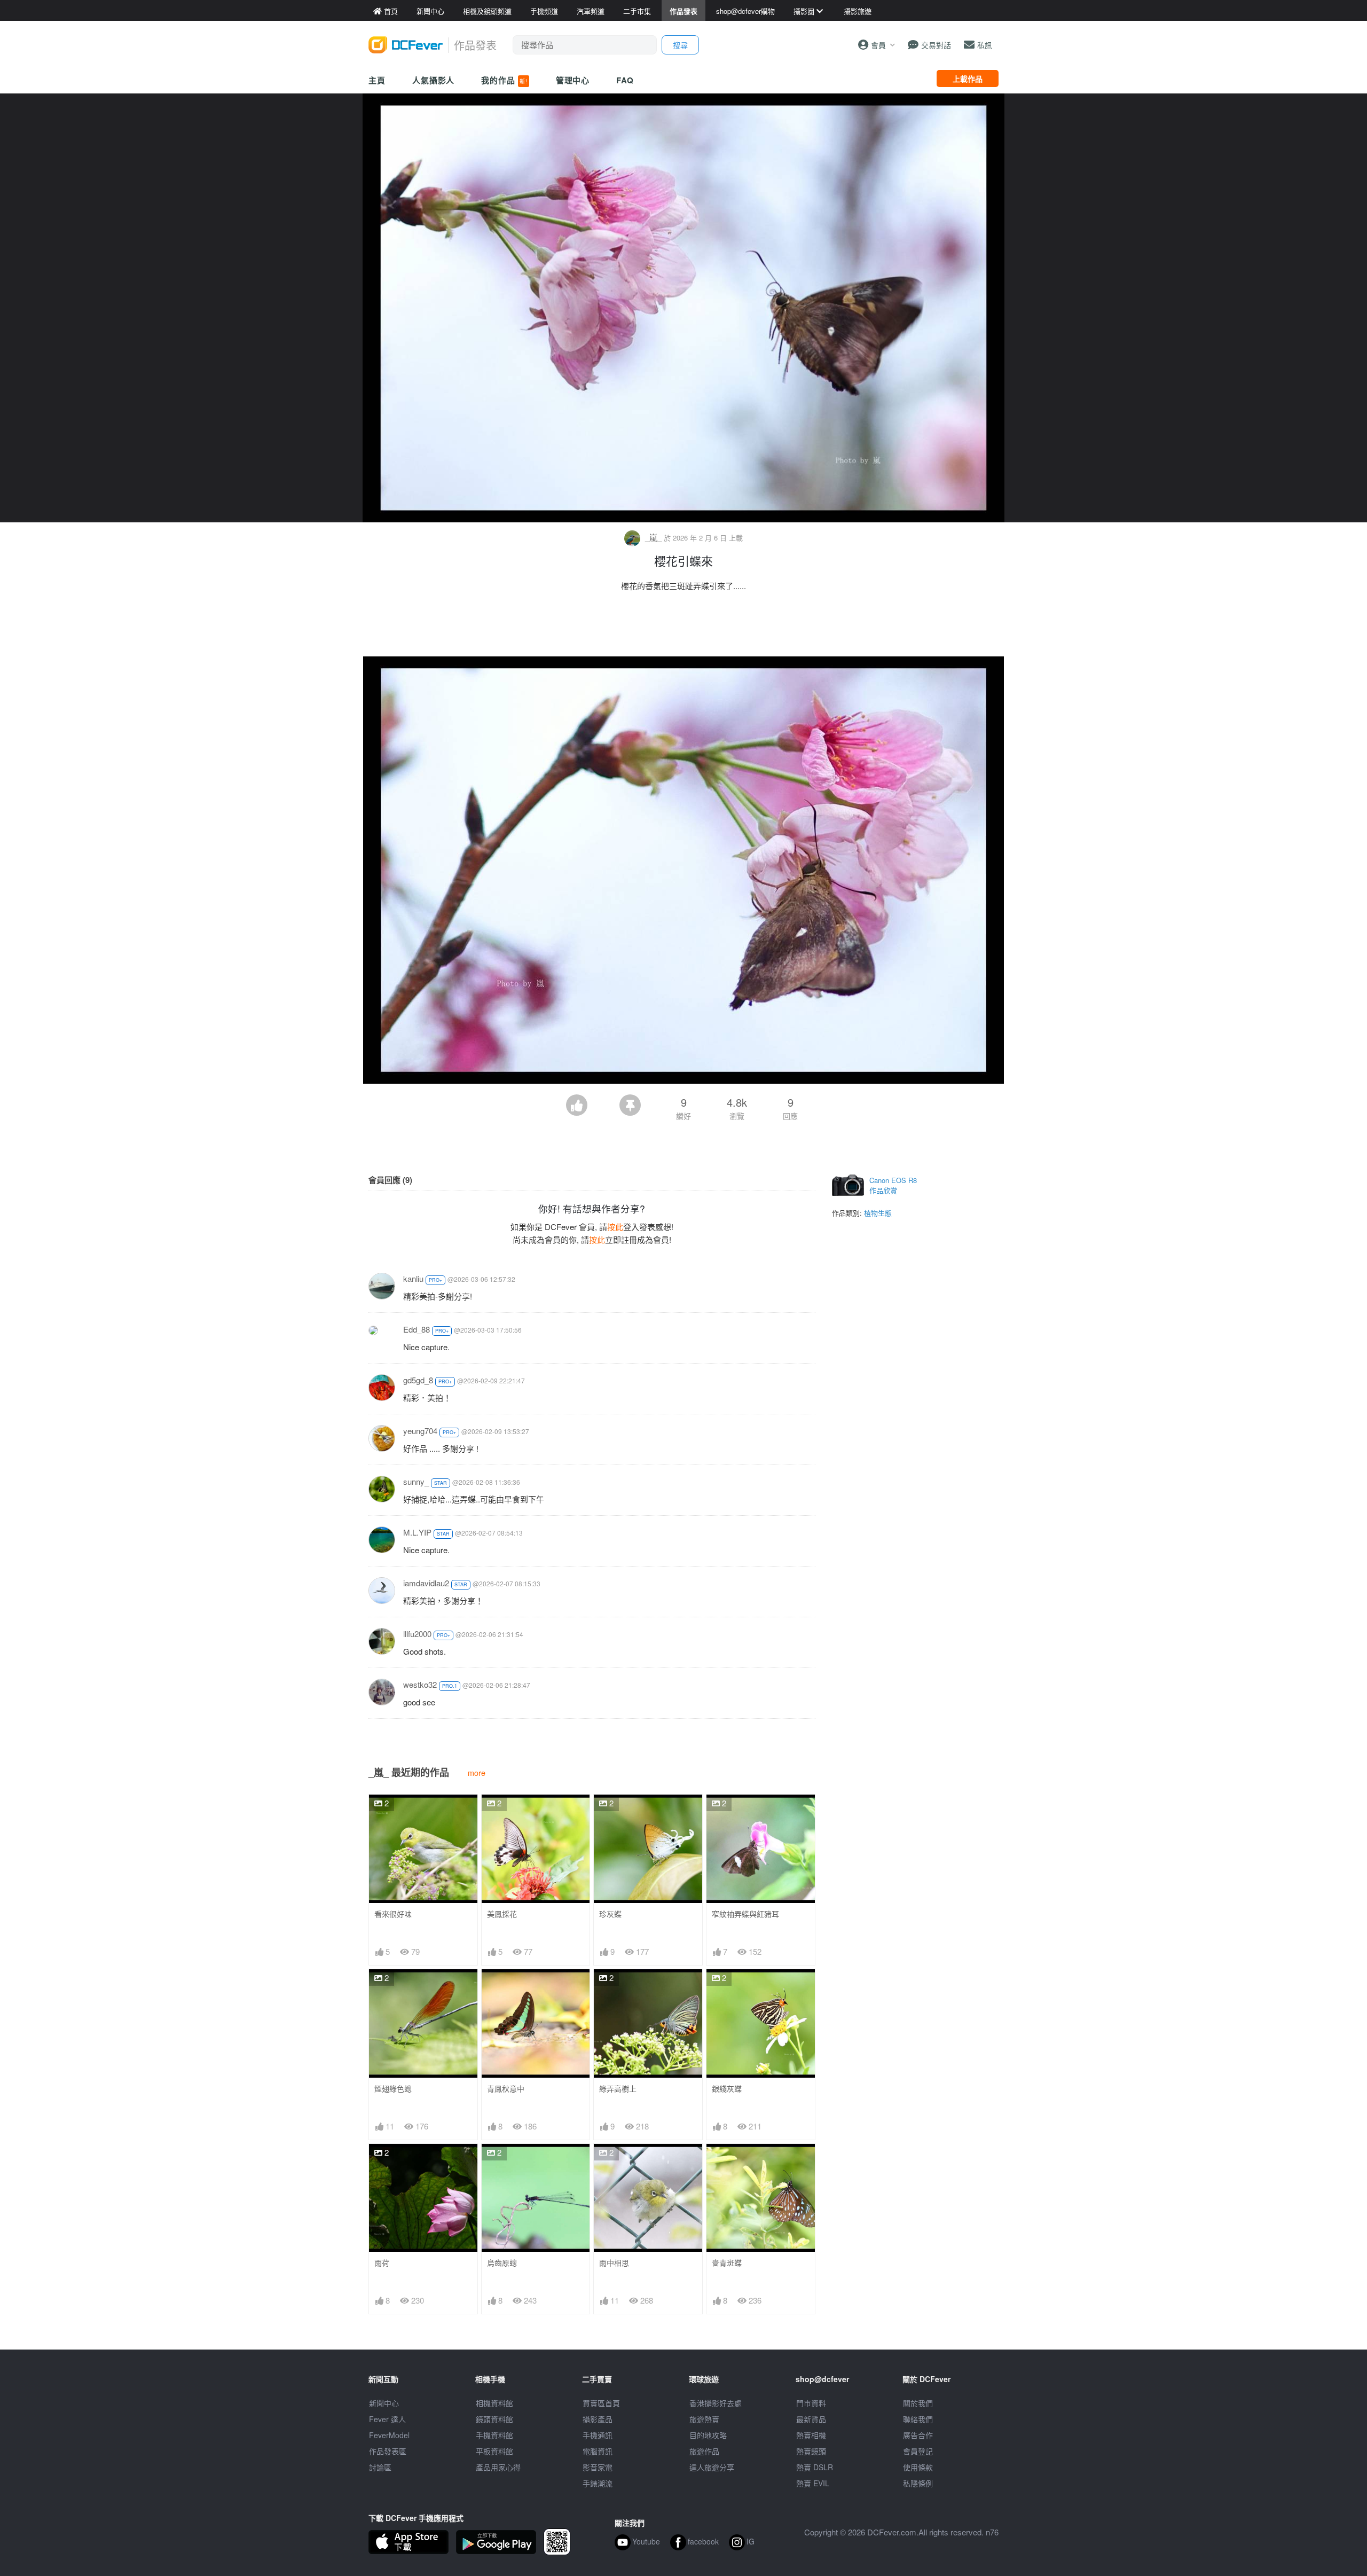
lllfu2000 (417, 1634)
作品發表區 (388, 2451)
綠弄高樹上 (618, 2089)
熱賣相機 (811, 2435)
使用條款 (918, 2467)
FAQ (625, 80)
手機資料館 (494, 2435)
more (477, 1772)
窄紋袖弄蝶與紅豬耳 (745, 1914)
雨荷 (382, 2263)
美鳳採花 (502, 1914)
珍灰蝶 (610, 1914)
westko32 (420, 1684)
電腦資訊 (598, 2451)
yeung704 (420, 1431)
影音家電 (598, 2467)
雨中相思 (614, 2263)
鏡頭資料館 (494, 2419)
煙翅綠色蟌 (393, 2089)
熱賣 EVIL (813, 2483)
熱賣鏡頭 (811, 2451)
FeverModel (389, 2435)
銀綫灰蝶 (727, 2089)
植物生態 (878, 1213)
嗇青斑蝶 (727, 2263)
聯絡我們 (918, 2419)
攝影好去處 (716, 2403)
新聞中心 (384, 2403)
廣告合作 (918, 2435)
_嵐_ (653, 537)
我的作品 (504, 80)
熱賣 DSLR (815, 2467)
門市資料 (811, 2403)
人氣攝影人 (434, 80)
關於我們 (918, 2403)
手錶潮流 (598, 2483)
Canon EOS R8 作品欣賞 (893, 1185)
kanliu (413, 1278)
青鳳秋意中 (506, 2089)
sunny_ (416, 1481)
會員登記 (918, 2451)
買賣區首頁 (601, 2403)
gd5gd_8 (418, 1380)
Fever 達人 (387, 2419)
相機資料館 (494, 2403)
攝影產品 (598, 2419)
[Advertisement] (683, 627)
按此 (615, 1227)
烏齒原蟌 (502, 2263)
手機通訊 (598, 2435)
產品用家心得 (498, 2467)
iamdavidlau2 (426, 1583)
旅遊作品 (704, 2451)
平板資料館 (494, 2451)
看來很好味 (393, 1914)
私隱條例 (918, 2483)
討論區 (380, 2467)
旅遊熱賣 (704, 2419)
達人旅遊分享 (712, 2467)
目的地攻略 (708, 2435)
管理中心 (573, 80)
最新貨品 (811, 2419)
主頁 (377, 80)
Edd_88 (417, 1329)
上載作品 (968, 79)
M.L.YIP (417, 1532)
